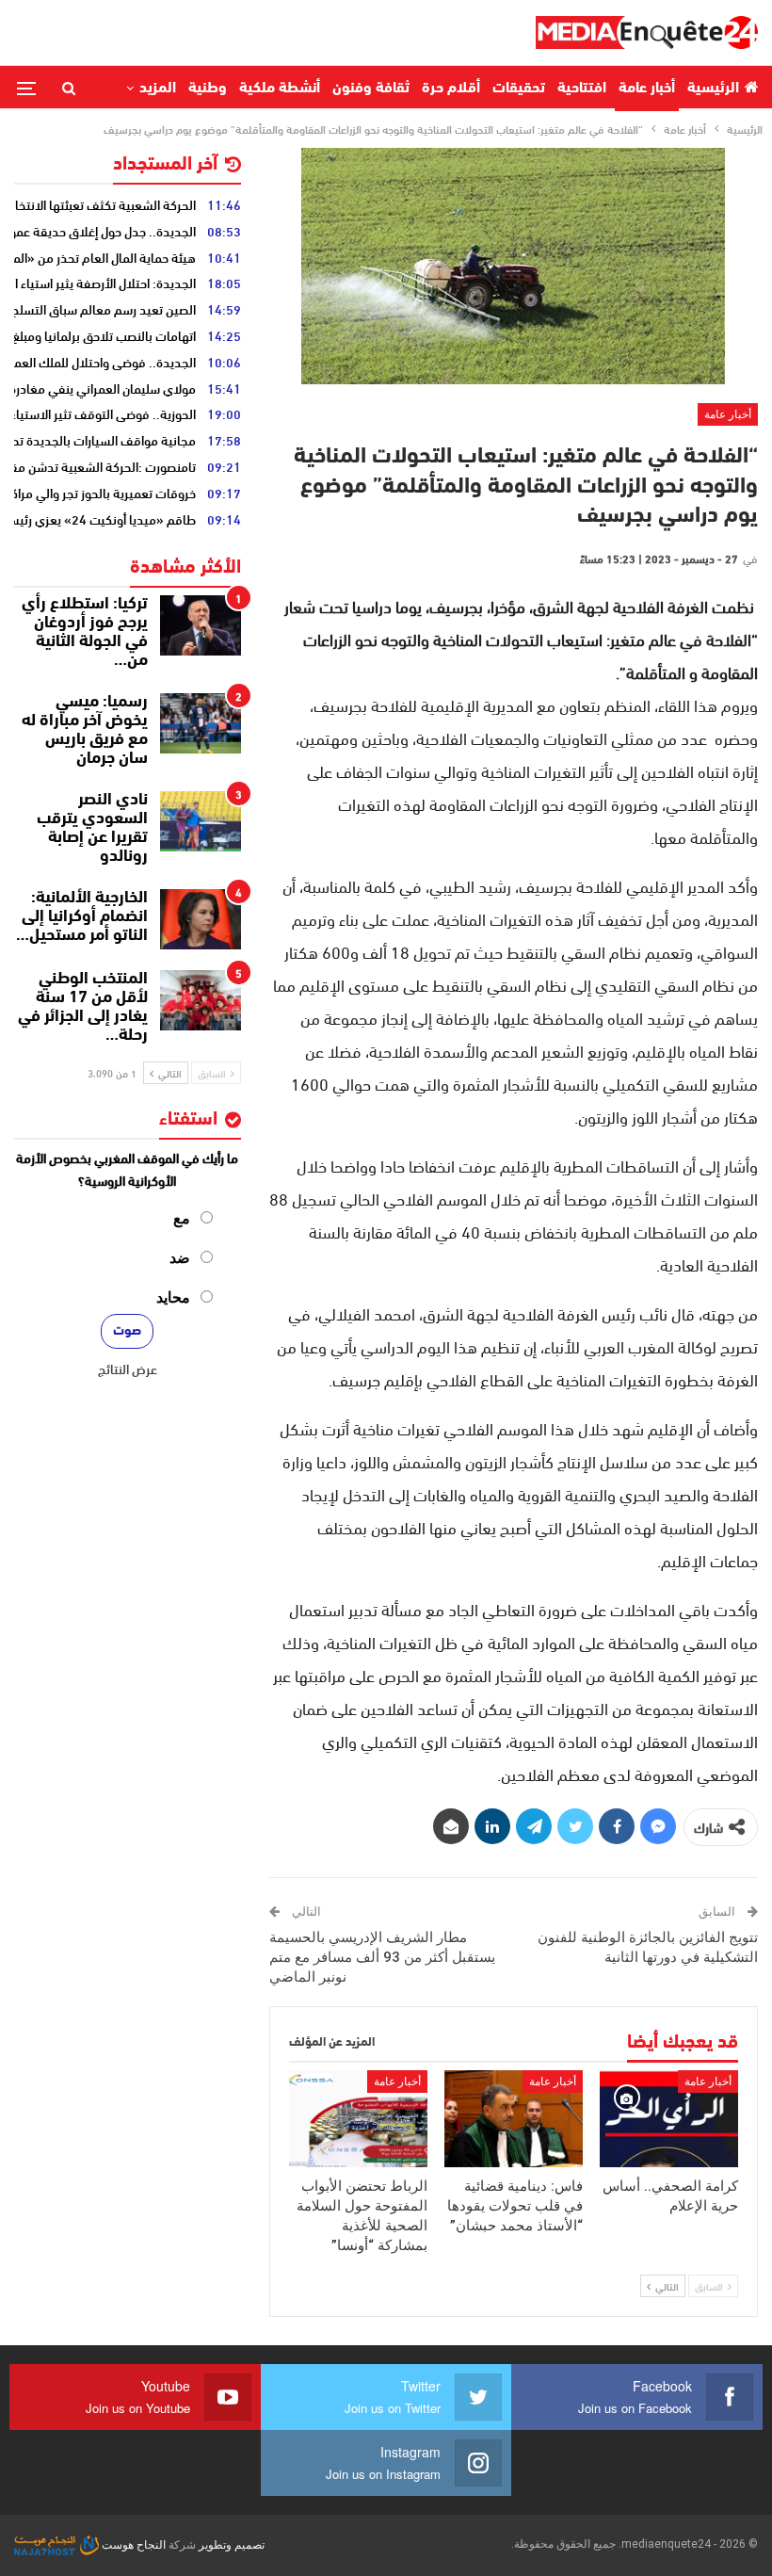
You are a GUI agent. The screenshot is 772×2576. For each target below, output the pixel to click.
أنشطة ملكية (280, 89)
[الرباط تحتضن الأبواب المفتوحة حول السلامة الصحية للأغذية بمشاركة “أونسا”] (358, 2119)
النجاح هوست (132, 2545)
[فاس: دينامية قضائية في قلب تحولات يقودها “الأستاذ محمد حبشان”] (514, 2119)
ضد (180, 1258)
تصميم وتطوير (232, 2545)
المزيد (158, 89)
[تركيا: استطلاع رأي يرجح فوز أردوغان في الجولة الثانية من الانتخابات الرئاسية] (201, 625)
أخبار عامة (647, 89)
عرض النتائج (128, 1369)
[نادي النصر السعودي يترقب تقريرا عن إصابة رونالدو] (201, 821)
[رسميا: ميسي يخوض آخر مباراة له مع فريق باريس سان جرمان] (201, 723)
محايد (173, 1297)
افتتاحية (582, 89)
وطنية (208, 89)
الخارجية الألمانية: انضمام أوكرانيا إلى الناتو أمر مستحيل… (82, 917)
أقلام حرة (451, 89)
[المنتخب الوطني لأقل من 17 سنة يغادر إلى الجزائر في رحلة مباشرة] (201, 1000)
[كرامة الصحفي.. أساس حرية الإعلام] (669, 2119)
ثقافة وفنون (371, 89)
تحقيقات (519, 89)
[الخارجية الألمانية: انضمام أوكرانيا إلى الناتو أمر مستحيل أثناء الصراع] (201, 919)
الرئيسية (713, 89)
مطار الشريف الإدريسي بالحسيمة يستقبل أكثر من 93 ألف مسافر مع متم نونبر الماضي (382, 1957)
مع (182, 1218)
